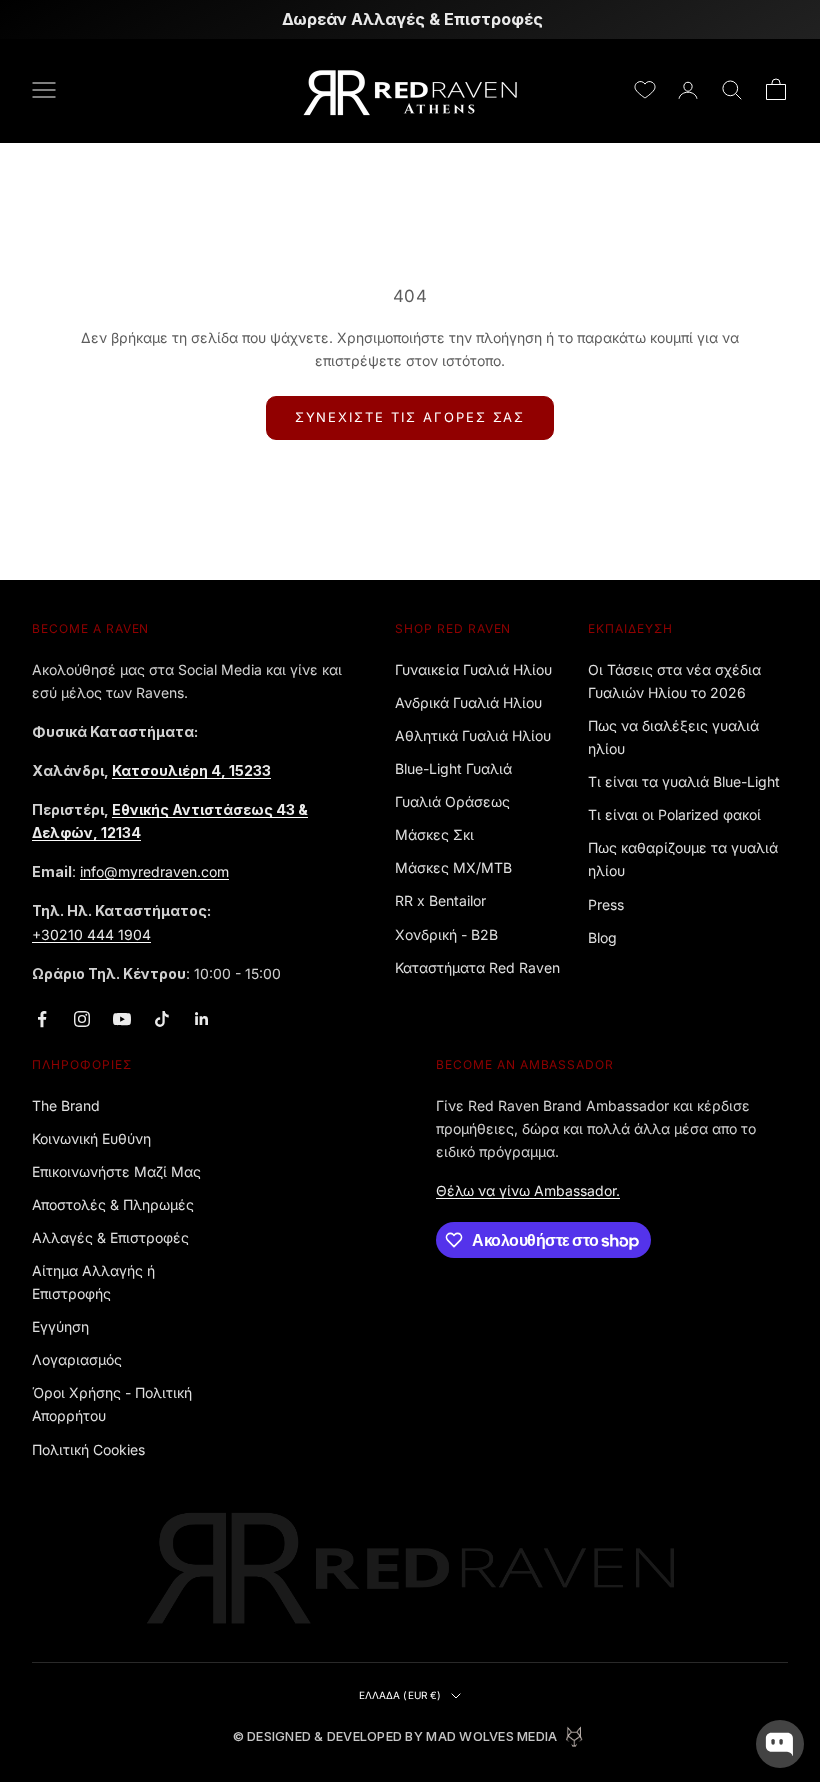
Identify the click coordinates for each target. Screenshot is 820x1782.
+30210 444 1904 (91, 934)
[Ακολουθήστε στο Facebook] (42, 1019)
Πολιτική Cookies (88, 1449)
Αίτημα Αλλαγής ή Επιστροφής (93, 1282)
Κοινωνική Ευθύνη (91, 1138)
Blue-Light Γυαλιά (453, 768)
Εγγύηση (60, 1326)
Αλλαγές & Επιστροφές (110, 1237)
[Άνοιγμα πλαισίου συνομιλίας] (780, 1744)
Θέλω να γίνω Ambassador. (528, 1190)
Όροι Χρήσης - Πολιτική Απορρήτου (112, 1404)
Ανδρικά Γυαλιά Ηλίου (468, 702)
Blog (602, 937)
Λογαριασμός (77, 1359)
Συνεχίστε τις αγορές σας (410, 417)
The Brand (66, 1105)
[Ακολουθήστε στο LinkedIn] (202, 1019)
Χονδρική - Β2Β (446, 934)
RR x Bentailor (440, 900)
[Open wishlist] (645, 90)
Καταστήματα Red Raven (477, 967)
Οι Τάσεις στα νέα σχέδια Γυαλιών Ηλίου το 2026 (674, 681)
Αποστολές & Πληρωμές (113, 1204)
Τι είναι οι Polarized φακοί (674, 814)
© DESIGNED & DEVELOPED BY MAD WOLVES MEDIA (395, 1736)
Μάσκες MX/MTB (453, 867)
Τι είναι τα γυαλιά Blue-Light (684, 781)
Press (606, 904)
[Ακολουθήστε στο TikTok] (162, 1019)
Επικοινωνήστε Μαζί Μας (116, 1171)
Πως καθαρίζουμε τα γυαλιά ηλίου (683, 859)
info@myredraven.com (154, 871)
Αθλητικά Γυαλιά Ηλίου (473, 735)
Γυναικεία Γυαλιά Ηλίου (473, 669)
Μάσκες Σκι (434, 834)
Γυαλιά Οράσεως (452, 801)
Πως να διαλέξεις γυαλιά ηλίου (673, 737)
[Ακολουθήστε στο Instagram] (82, 1019)
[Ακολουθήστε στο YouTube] (122, 1019)
